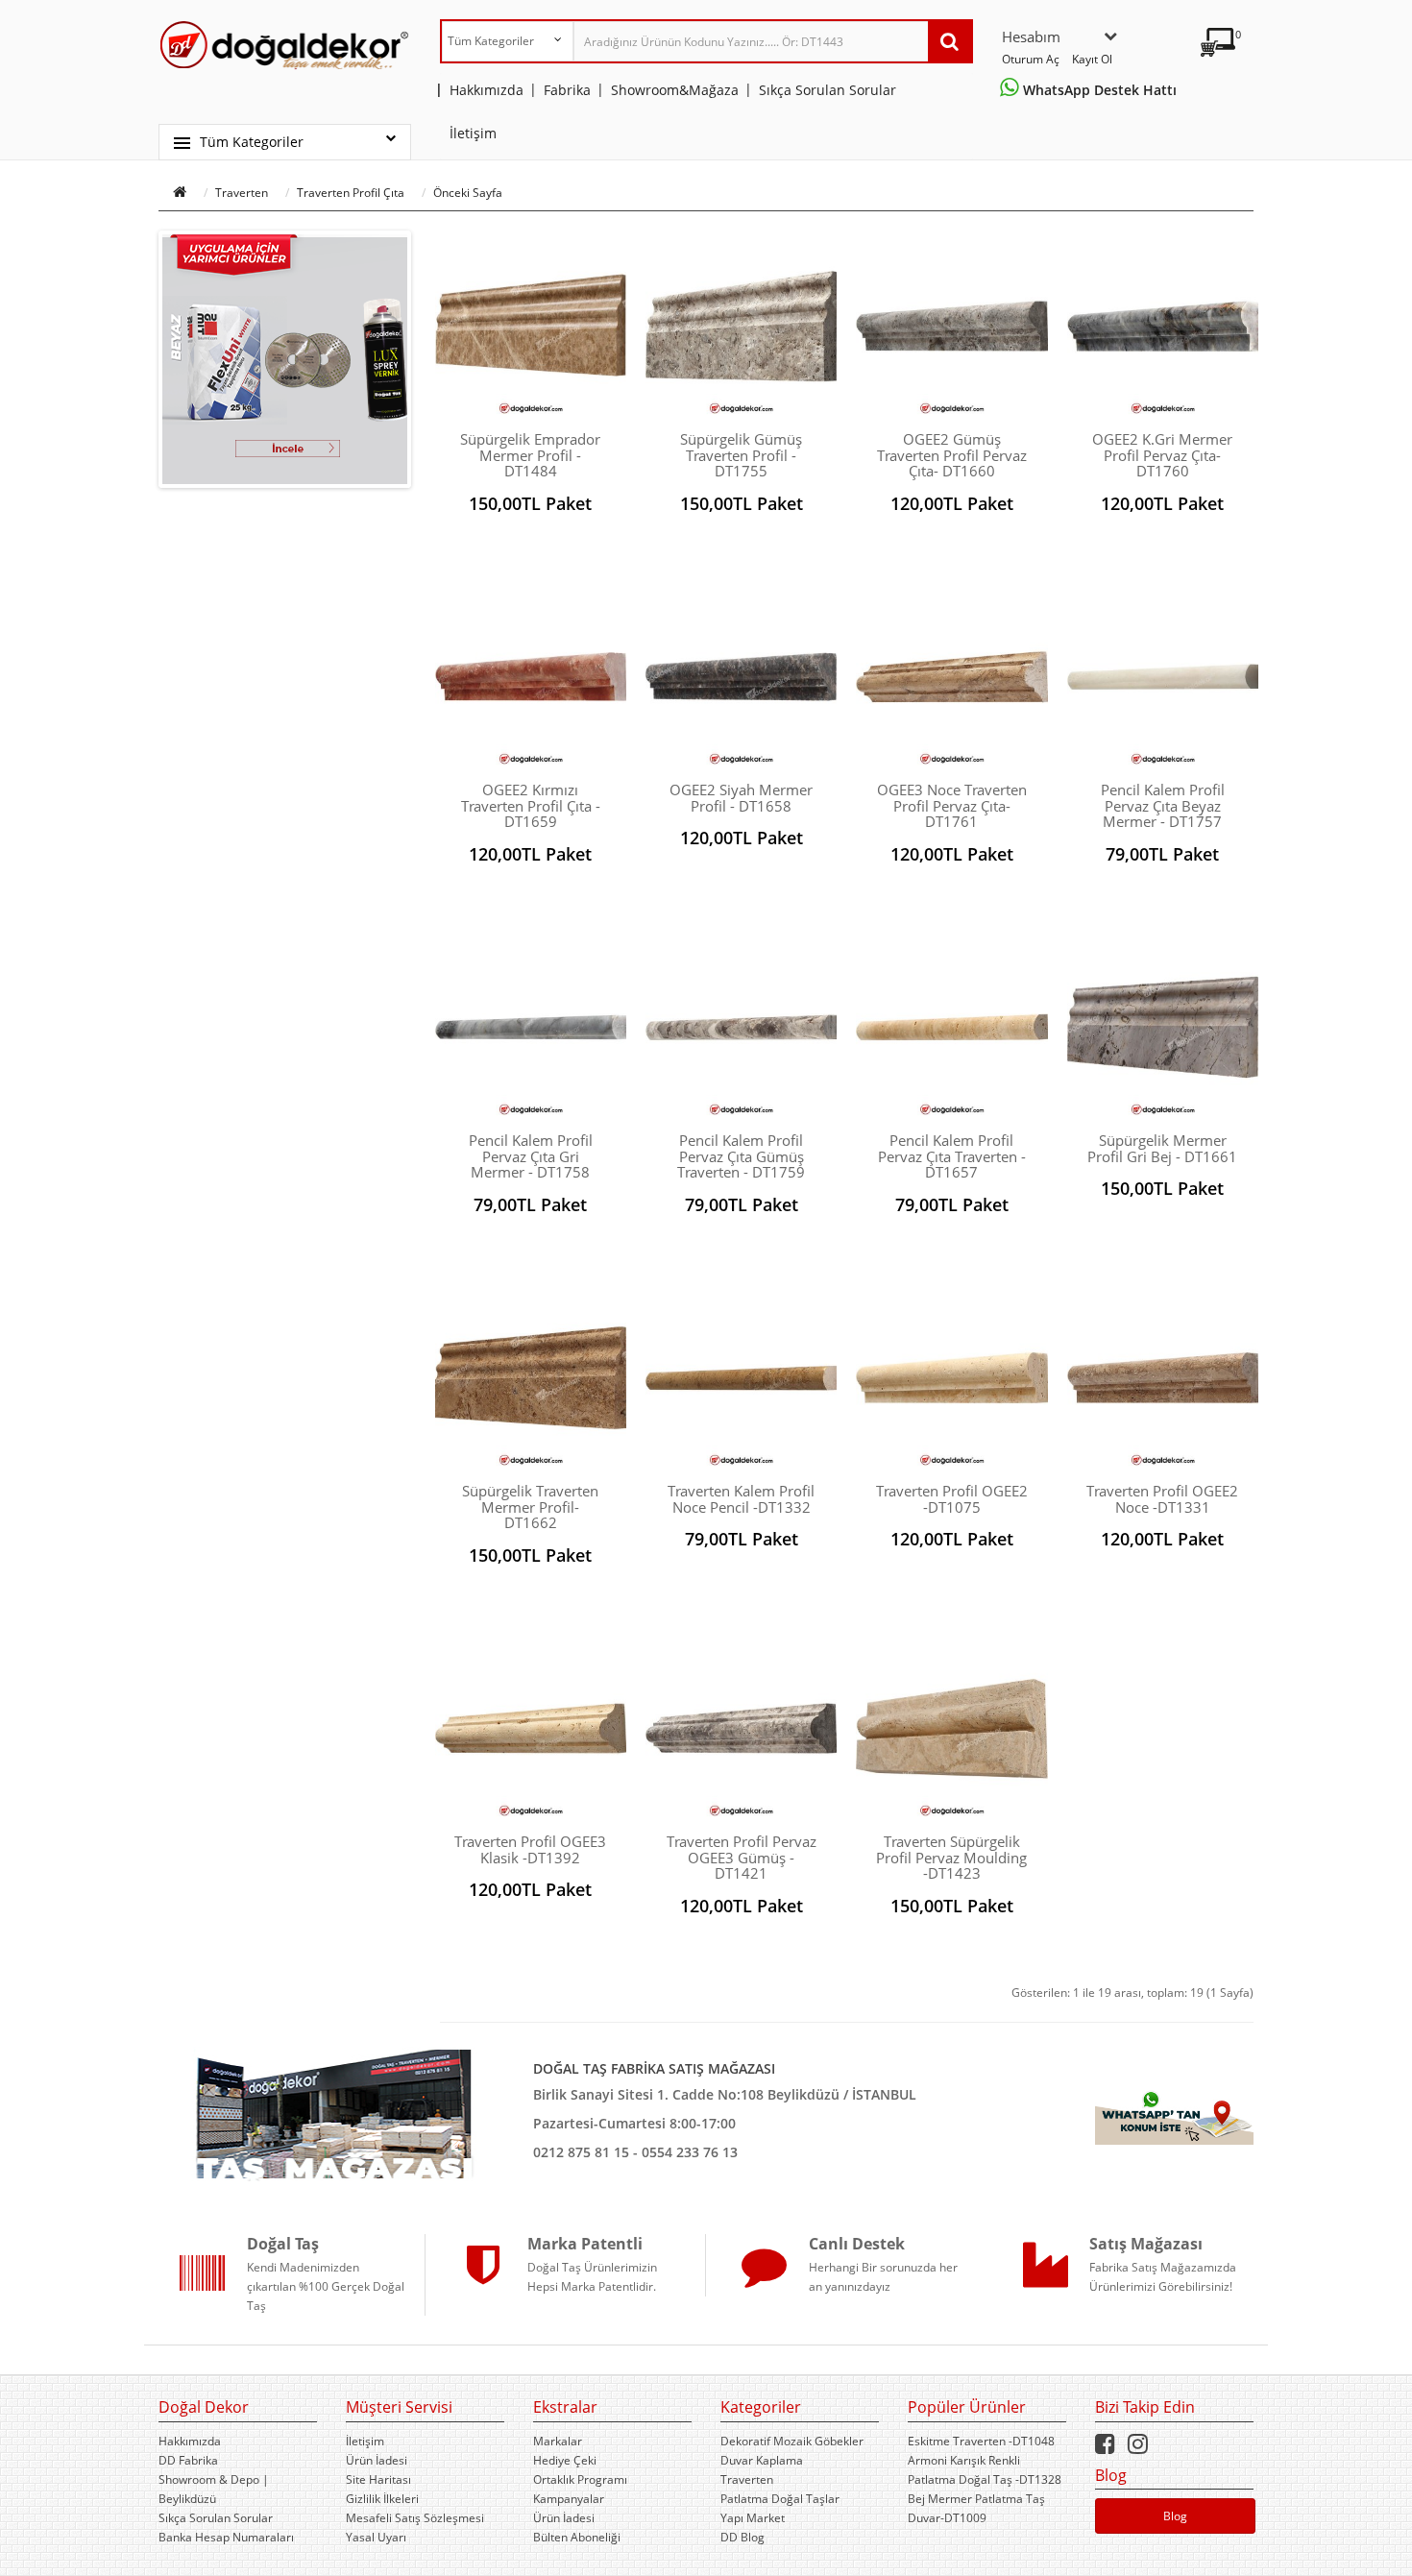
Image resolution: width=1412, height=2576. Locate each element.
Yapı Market (753, 2518)
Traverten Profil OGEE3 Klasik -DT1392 (530, 1849)
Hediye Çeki (565, 2460)
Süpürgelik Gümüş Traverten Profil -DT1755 (741, 455)
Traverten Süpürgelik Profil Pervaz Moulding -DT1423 (951, 1857)
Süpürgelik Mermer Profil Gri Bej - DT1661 (1162, 1148)
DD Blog (743, 2537)
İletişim (365, 2441)
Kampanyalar (569, 2499)
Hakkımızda (190, 2441)
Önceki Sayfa (468, 193)
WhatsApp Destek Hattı (1102, 90)
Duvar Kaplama (762, 2460)
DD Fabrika (188, 2460)
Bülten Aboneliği (577, 2537)
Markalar (558, 2441)
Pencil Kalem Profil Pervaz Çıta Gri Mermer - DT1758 (531, 1156)
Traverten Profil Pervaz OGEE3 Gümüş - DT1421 (742, 1857)
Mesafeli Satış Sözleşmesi (415, 2518)
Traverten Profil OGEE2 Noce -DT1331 (1162, 1499)
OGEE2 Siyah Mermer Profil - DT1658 (741, 798)
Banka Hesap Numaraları (226, 2537)
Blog (1175, 2516)
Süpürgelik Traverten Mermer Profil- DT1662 (530, 1507)
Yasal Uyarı (376, 2537)
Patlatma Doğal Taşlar (780, 2499)
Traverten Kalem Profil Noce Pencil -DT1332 (741, 1499)
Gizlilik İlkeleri (382, 2499)
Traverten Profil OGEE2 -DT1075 (952, 1499)
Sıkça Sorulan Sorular (216, 2518)
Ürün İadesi (377, 2460)
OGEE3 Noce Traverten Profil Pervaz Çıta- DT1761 (952, 805)
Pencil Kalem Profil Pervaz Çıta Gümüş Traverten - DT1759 (741, 1156)
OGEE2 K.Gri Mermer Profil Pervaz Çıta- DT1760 (1162, 455)
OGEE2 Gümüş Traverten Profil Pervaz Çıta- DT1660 (952, 455)
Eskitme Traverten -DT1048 (981, 2441)
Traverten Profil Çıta (351, 193)
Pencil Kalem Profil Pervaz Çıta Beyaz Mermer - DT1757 (1163, 805)
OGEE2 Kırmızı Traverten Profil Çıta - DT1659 (531, 805)
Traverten (242, 193)
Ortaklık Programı (580, 2479)
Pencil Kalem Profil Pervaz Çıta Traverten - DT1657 (952, 1156)
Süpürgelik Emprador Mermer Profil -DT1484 (530, 455)
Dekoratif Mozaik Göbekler (792, 2441)
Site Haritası (378, 2479)
